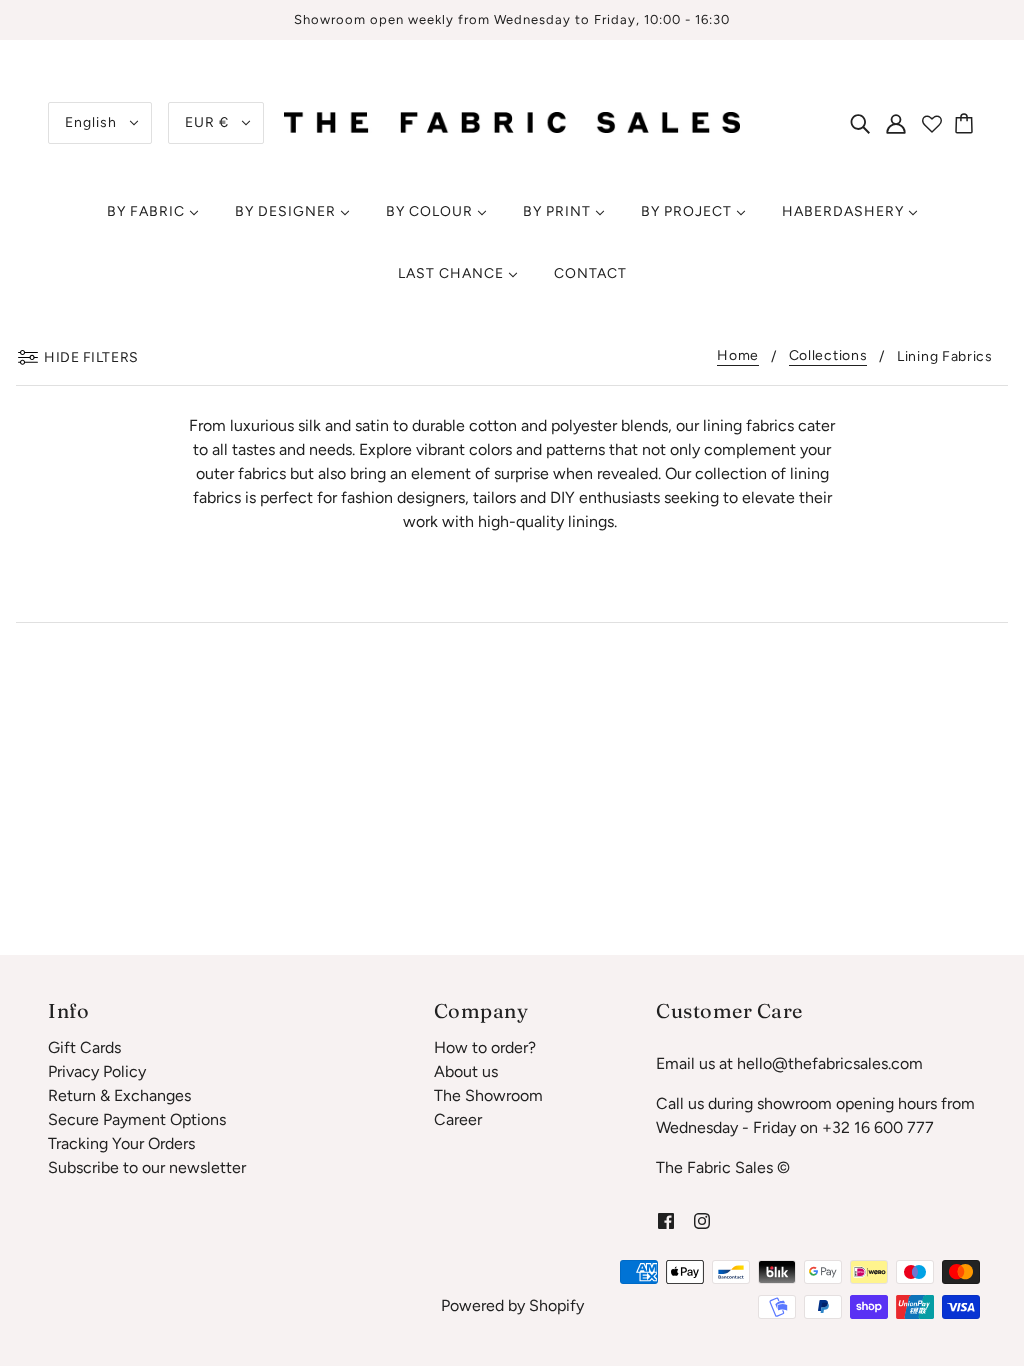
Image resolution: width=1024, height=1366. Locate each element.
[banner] (512, 121)
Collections (828, 356)
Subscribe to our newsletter (147, 1167)
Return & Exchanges (119, 1095)
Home (738, 356)
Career (458, 1119)
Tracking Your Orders (121, 1143)
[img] (860, 123)
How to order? (485, 1047)
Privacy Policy (97, 1071)
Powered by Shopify (512, 1305)
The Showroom (488, 1095)
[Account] (896, 123)
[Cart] (967, 123)
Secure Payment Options (137, 1119)
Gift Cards (84, 1047)
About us (466, 1071)
